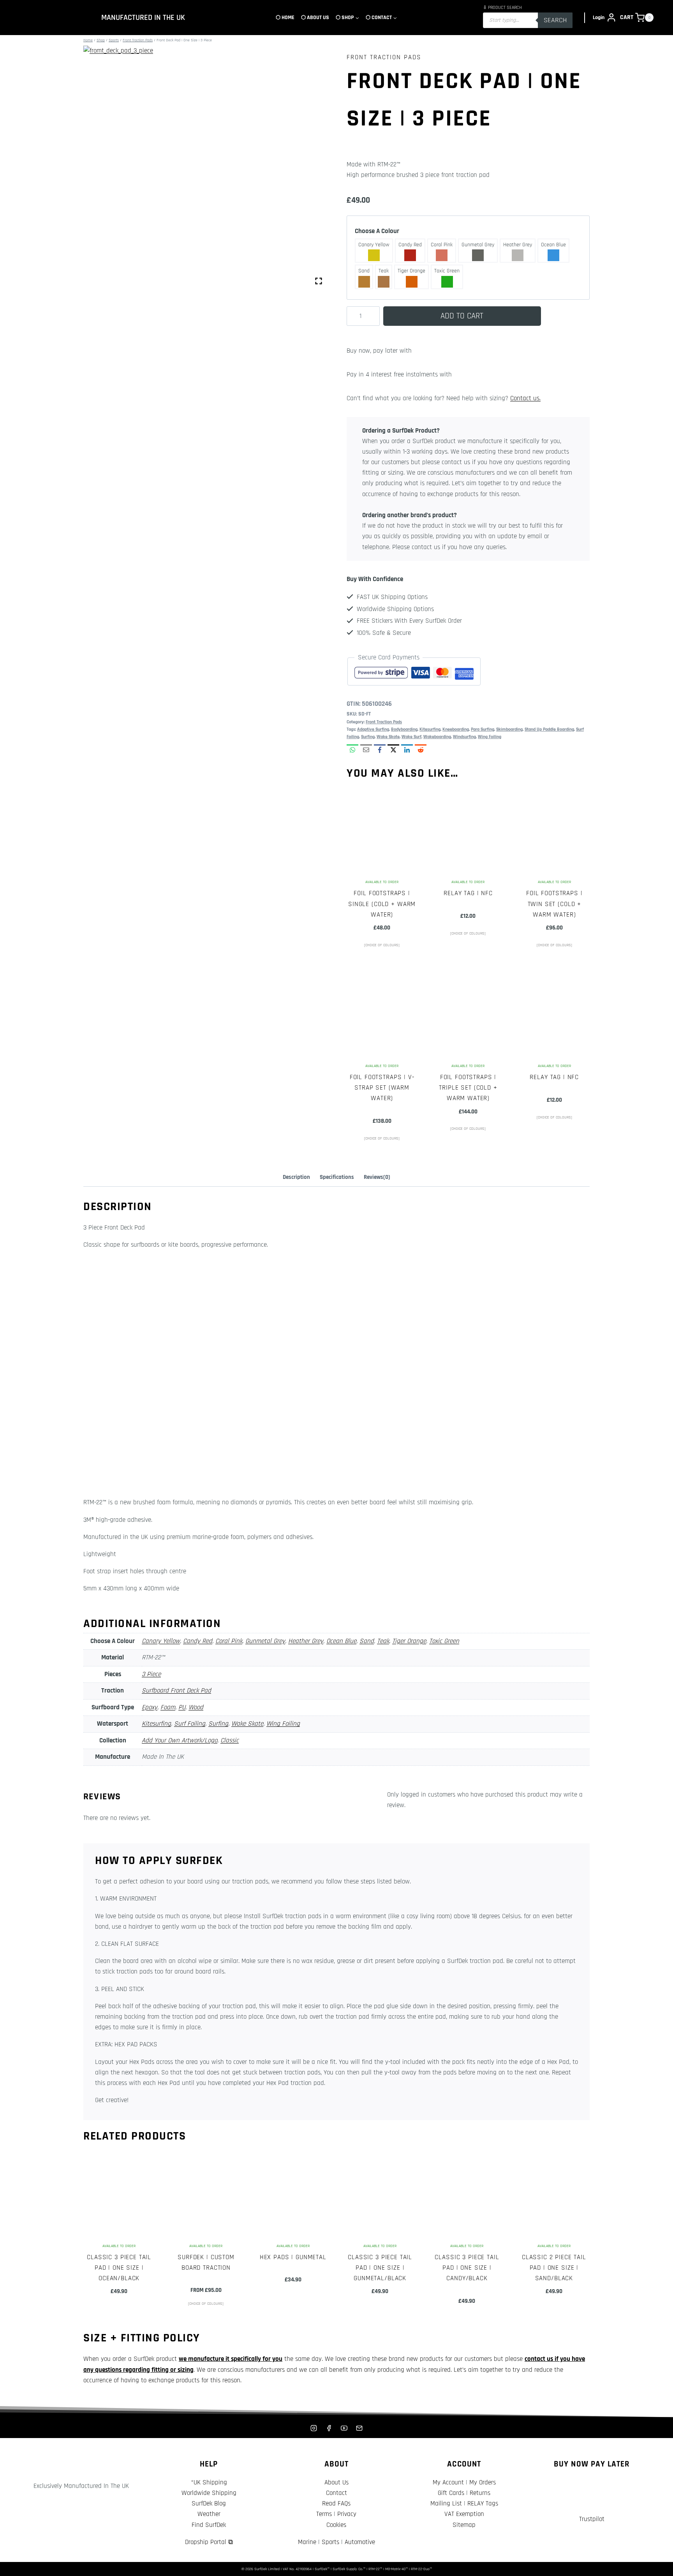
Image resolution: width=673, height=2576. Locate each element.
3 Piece (151, 1674)
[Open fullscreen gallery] (319, 281)
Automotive (360, 2542)
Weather (209, 2514)
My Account (448, 2482)
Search (555, 20)
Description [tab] (296, 1177)
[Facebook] (329, 2428)
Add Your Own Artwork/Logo (180, 1740)
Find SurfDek (209, 2525)
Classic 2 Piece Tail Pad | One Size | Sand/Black (554, 2268)
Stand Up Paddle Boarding (549, 729)
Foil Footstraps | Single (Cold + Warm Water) (382, 904)
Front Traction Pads (384, 57)
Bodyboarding (404, 729)
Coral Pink (229, 1641)
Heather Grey (306, 1641)
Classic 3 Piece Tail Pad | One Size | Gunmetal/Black (380, 2268)
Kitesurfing (430, 729)
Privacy (347, 2514)
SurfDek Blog (209, 2504)
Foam (168, 1707)
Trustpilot (592, 2519)
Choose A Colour (377, 231)
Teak (383, 1641)
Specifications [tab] (337, 1177)
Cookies (336, 2525)
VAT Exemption (464, 2514)
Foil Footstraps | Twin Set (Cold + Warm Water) (554, 904)
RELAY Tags (483, 2504)
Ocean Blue (341, 1641)
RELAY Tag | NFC (468, 893)
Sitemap (464, 2525)
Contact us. (525, 398)
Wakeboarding (437, 737)
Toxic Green (444, 1641)
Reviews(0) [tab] (377, 1177)
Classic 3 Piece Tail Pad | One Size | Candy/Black (467, 2268)
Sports (330, 2542)
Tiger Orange (409, 1641)
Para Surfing (483, 729)
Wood (196, 1707)
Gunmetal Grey (265, 1641)
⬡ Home (285, 18)
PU (182, 1707)
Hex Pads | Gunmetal (293, 2257)
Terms (324, 2514)
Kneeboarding (456, 729)
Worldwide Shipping (209, 2493)
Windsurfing (464, 737)
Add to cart (462, 316)
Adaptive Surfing (373, 729)
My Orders (483, 2482)
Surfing (368, 737)
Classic (230, 1740)
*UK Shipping (209, 2482)
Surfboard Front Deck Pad (176, 1691)
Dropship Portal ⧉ (209, 2542)
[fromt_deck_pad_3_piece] (205, 167)
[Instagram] (314, 2428)
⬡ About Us (315, 18)
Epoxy (150, 1707)
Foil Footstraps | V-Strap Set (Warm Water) (382, 1088)
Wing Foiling (490, 737)
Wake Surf (411, 737)
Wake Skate (388, 737)
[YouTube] (344, 2428)
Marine (307, 2542)
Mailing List (446, 2504)
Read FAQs (336, 2504)
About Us (336, 2482)
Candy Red (198, 1641)
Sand (367, 1641)
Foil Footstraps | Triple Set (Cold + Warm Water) (468, 1088)
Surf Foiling (190, 1724)
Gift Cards (451, 2493)
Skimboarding (509, 729)
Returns (480, 2493)
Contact (336, 2493)
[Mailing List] (359, 2428)
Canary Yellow (161, 1641)
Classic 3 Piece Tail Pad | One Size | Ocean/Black (119, 2268)
